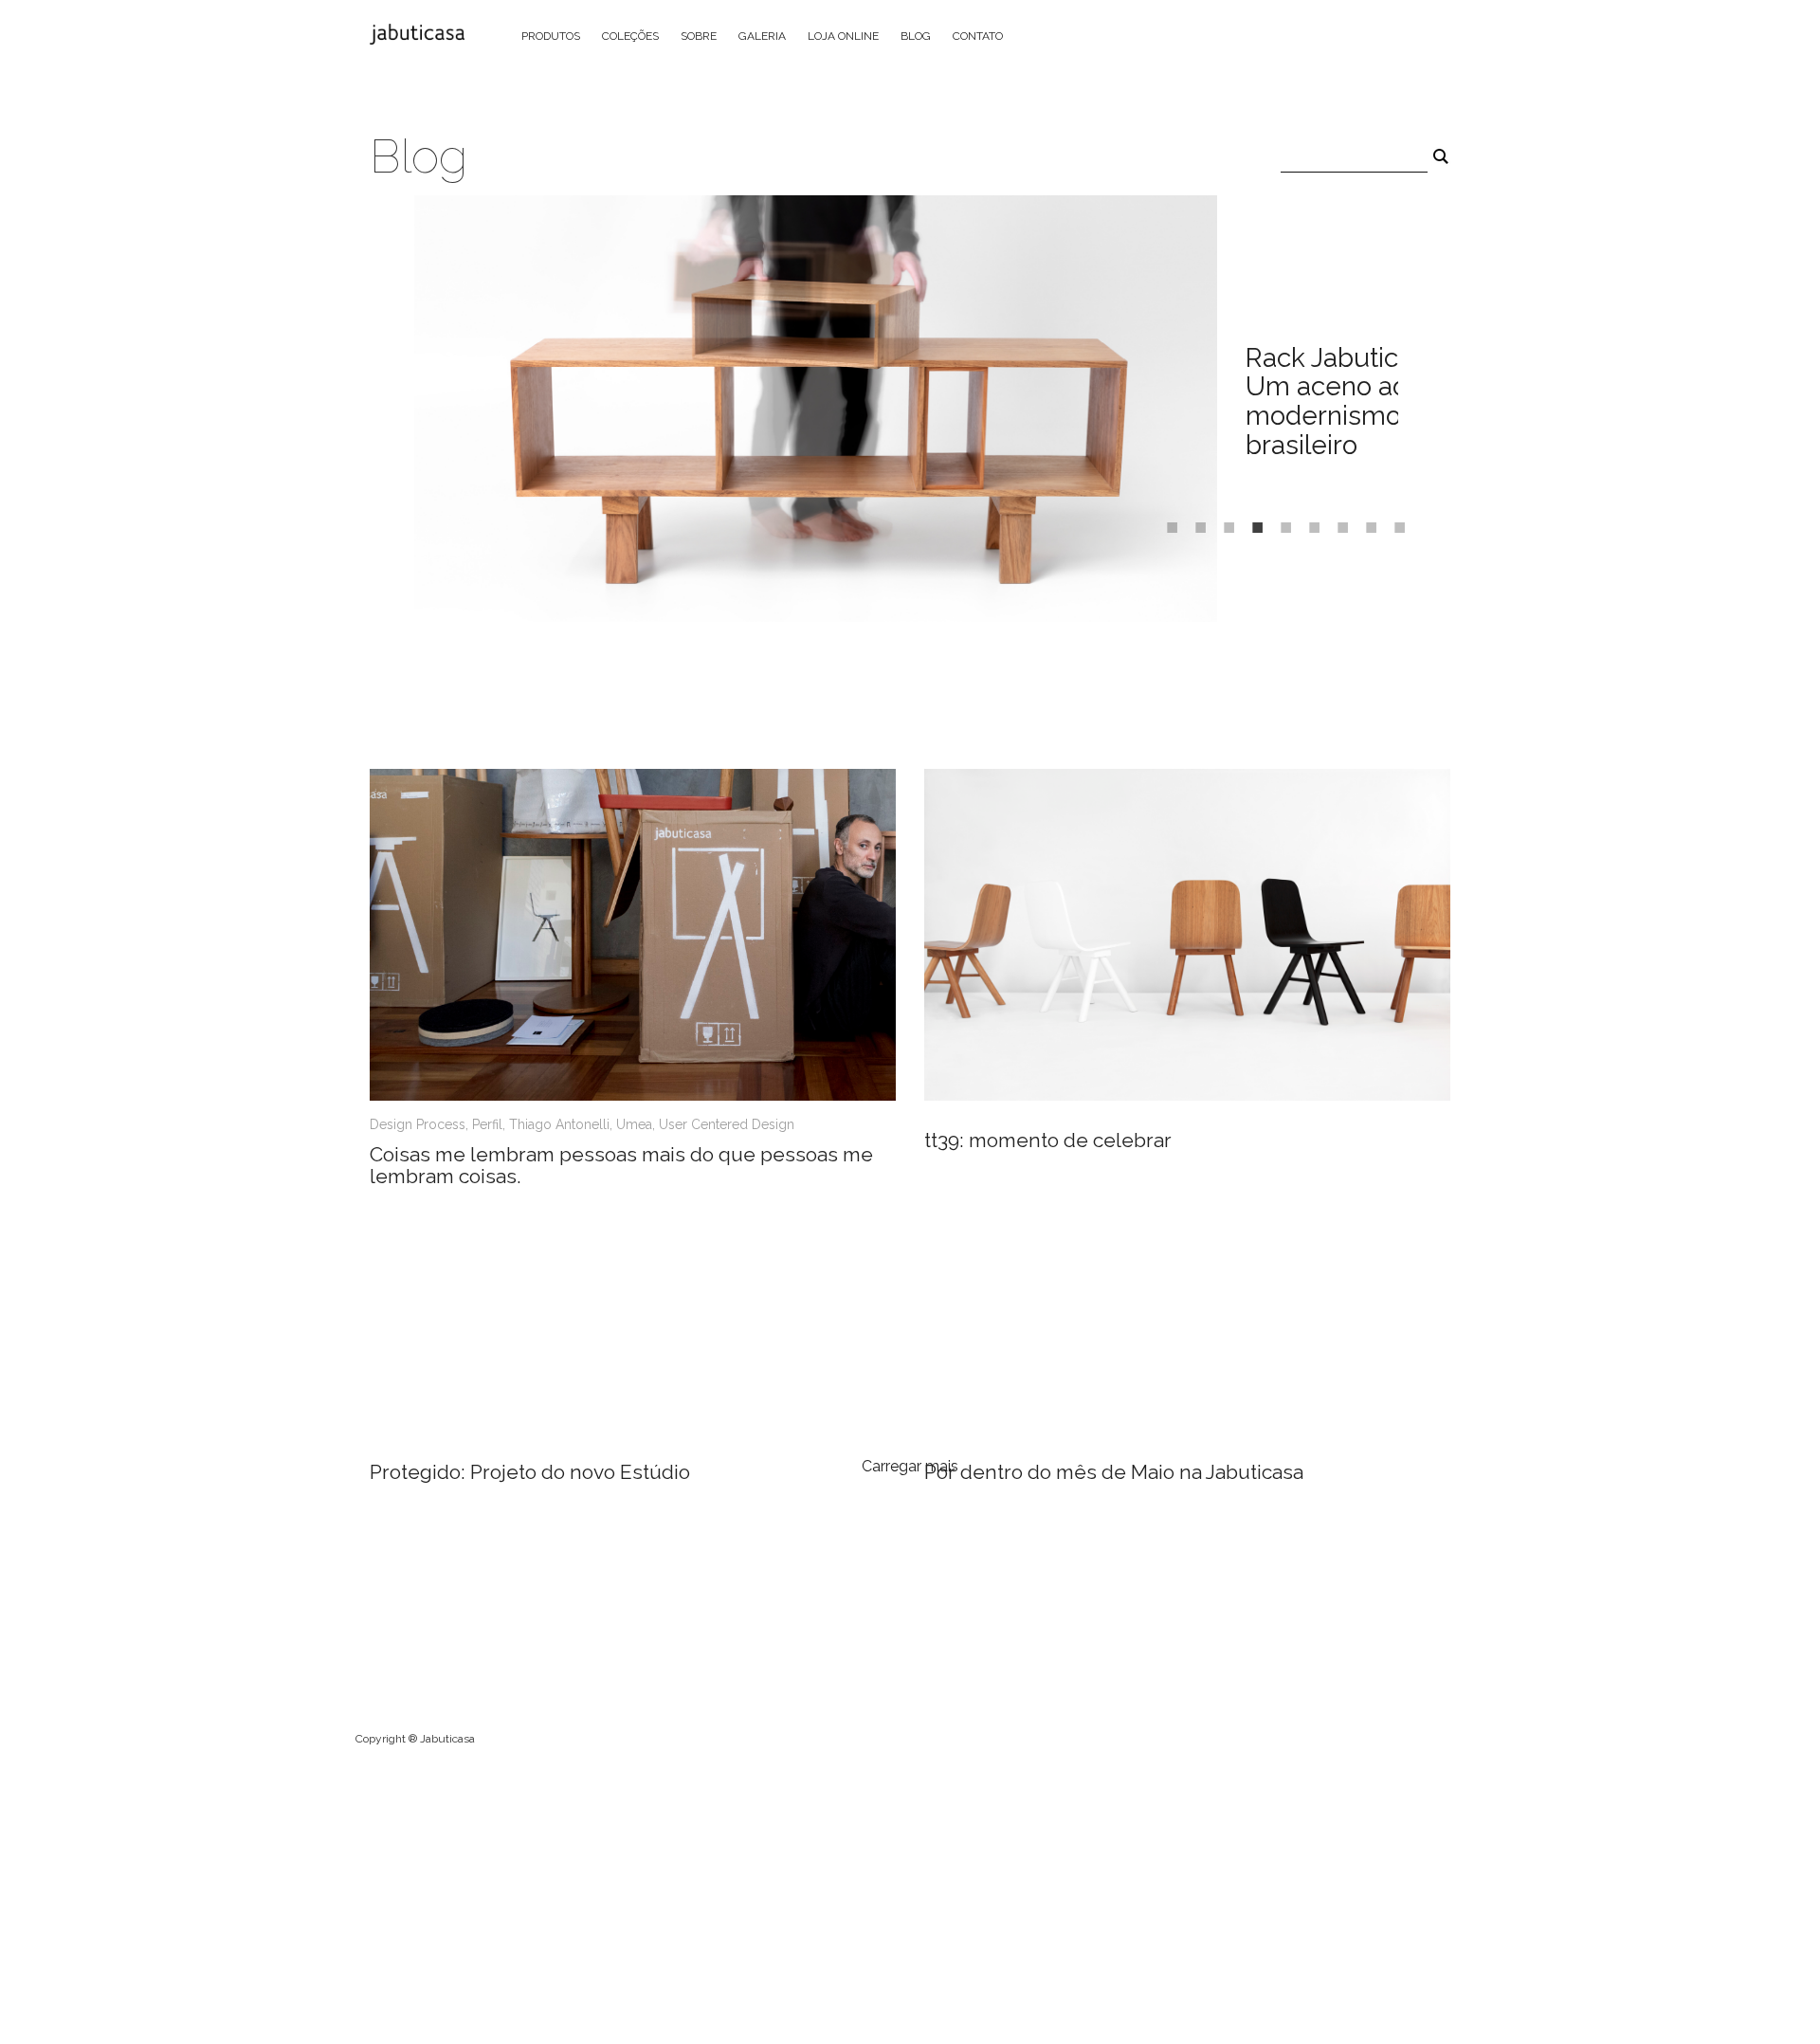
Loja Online (843, 36)
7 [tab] (1338, 520)
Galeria (762, 36)
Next (1412, 411)
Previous (386, 411)
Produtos (551, 36)
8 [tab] (1367, 520)
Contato (978, 36)
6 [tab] (1310, 520)
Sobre (699, 36)
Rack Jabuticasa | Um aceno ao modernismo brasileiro (1349, 401)
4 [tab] (1253, 520)
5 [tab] (1282, 520)
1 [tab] (1168, 520)
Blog (916, 36)
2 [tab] (1196, 520)
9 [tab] (1395, 520)
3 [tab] (1225, 520)
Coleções (630, 36)
